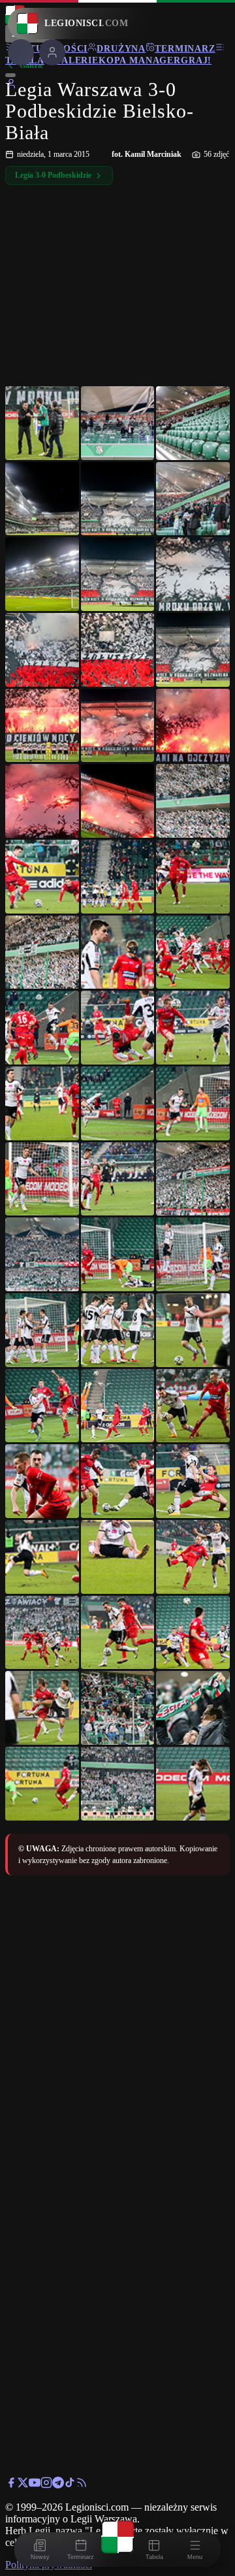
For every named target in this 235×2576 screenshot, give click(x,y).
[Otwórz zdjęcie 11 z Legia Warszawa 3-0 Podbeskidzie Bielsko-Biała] (118, 650)
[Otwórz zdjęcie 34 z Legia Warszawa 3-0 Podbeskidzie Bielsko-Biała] (42, 1254)
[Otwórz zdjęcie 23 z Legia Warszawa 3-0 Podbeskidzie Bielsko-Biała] (118, 952)
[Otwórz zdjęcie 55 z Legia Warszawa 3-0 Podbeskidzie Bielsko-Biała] (42, 1784)
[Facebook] (11, 2485)
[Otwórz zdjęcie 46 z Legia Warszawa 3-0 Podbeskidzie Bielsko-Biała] (42, 1557)
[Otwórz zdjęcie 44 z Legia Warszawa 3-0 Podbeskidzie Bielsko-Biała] (118, 1481)
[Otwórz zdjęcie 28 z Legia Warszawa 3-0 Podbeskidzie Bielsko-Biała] (42, 1103)
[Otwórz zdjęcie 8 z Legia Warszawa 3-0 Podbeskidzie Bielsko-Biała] (118, 574)
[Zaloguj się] (11, 86)
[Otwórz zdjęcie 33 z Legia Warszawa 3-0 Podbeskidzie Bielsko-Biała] (193, 1179)
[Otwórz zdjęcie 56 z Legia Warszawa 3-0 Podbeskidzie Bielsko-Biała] (118, 1784)
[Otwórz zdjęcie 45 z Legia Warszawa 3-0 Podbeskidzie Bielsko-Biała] (193, 1481)
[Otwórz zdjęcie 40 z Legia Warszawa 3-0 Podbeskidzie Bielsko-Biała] (42, 1406)
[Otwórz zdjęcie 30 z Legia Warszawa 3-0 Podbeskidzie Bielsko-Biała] (193, 1103)
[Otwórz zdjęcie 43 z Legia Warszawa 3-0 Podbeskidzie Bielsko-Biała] (42, 1481)
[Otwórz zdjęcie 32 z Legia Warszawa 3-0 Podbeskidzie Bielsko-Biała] (118, 1179)
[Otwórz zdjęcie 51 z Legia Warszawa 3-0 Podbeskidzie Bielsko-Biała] (193, 1633)
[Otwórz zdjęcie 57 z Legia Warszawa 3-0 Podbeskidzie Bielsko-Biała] (193, 1784)
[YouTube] (35, 2485)
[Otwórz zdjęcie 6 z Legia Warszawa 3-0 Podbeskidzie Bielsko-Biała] (193, 499)
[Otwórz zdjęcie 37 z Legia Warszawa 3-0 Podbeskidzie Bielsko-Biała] (42, 1330)
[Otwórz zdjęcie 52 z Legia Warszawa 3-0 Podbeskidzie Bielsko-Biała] (42, 1708)
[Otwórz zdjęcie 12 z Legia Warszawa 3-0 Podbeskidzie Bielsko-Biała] (193, 650)
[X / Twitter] (23, 2485)
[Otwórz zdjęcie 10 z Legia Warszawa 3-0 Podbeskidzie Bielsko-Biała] (42, 650)
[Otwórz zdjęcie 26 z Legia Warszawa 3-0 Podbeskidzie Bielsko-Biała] (118, 1028)
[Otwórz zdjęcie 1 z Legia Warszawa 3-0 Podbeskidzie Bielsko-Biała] (42, 423)
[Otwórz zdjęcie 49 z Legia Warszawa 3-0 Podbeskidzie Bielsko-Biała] (42, 1633)
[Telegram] (58, 2485)
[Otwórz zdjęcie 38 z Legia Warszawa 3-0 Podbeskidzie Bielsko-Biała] (118, 1330)
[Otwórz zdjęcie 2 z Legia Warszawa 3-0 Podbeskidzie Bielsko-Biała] (118, 423)
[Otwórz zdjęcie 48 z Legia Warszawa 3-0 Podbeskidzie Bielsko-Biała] (193, 1557)
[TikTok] (70, 2485)
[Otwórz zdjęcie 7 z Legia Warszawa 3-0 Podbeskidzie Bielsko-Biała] (42, 574)
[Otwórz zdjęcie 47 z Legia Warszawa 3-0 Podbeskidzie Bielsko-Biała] (118, 1557)
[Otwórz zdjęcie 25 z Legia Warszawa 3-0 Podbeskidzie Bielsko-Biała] (42, 1028)
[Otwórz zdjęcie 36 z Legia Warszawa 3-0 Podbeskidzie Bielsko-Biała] (193, 1254)
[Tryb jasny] (10, 75)
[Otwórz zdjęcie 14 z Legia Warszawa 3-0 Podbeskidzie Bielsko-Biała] (118, 726)
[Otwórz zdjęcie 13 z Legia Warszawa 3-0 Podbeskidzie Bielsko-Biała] (42, 726)
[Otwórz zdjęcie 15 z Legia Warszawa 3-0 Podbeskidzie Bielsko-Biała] (193, 726)
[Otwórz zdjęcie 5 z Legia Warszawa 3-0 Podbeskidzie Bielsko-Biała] (118, 499)
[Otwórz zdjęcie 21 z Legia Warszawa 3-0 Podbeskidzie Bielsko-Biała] (193, 877)
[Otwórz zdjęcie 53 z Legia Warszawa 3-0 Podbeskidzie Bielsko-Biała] (118, 1708)
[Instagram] (46, 2485)
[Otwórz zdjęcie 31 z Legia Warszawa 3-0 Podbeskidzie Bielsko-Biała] (42, 1179)
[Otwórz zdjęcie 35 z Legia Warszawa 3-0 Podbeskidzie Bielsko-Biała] (118, 1254)
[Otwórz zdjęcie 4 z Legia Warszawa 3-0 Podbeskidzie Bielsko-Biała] (42, 499)
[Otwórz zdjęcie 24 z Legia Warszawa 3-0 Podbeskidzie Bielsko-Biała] (193, 952)
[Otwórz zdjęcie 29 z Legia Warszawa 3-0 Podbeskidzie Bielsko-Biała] (118, 1103)
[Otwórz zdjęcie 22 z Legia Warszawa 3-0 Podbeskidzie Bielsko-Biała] (42, 952)
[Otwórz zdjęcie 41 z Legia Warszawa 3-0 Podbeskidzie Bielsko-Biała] (118, 1406)
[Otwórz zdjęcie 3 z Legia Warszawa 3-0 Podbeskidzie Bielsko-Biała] (193, 423)
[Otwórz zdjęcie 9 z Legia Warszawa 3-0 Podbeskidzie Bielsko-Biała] (193, 574)
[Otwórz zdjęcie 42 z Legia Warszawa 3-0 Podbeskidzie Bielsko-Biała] (193, 1406)
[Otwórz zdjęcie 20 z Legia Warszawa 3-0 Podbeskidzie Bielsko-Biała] (118, 877)
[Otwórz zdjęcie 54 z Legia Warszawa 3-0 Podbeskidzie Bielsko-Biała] (193, 1708)
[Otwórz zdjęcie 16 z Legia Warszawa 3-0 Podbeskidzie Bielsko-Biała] (42, 801)
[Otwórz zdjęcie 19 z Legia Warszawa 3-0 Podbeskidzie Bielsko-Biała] (42, 877)
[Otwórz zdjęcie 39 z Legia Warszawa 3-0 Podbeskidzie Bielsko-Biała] (193, 1330)
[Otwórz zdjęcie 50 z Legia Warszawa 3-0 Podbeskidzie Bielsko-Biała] (118, 1633)
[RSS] (82, 2485)
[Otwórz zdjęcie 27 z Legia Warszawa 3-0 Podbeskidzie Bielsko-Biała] (193, 1028)
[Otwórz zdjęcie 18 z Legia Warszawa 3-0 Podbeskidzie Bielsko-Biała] (193, 801)
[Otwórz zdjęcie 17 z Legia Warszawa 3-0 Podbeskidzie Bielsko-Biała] (118, 801)
